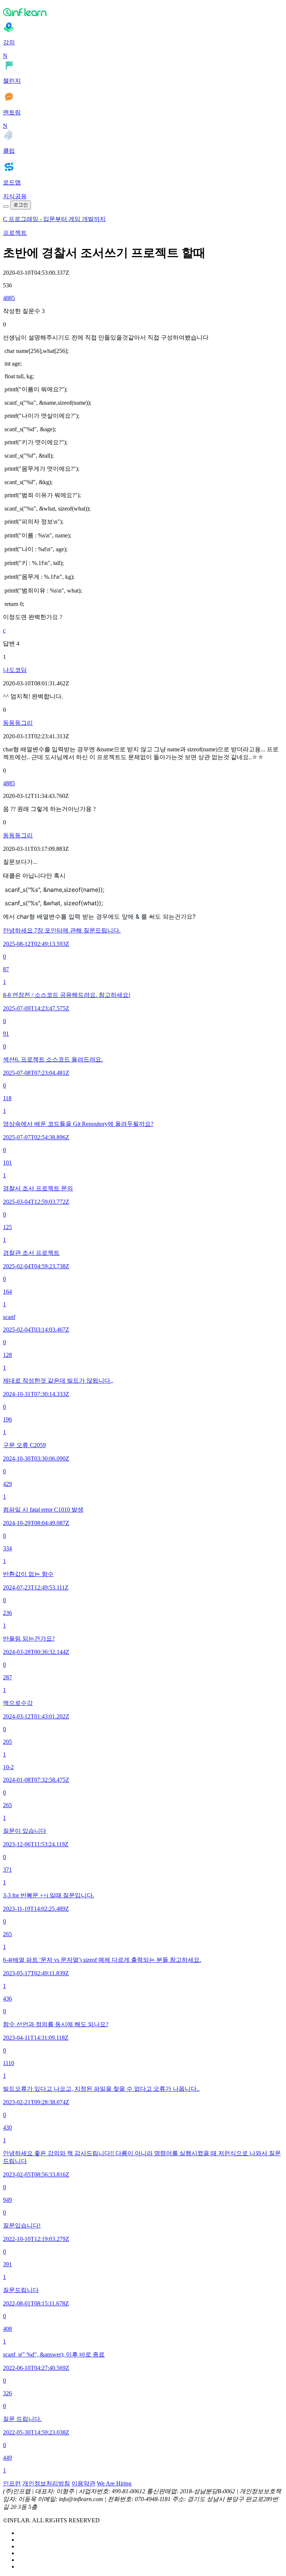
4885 (9, 298)
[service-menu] (6, 206)
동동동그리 (18, 723)
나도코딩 (15, 670)
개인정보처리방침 (46, 2483)
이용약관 (83, 2483)
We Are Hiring (114, 2483)
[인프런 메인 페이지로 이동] (143, 12)
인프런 (12, 2483)
